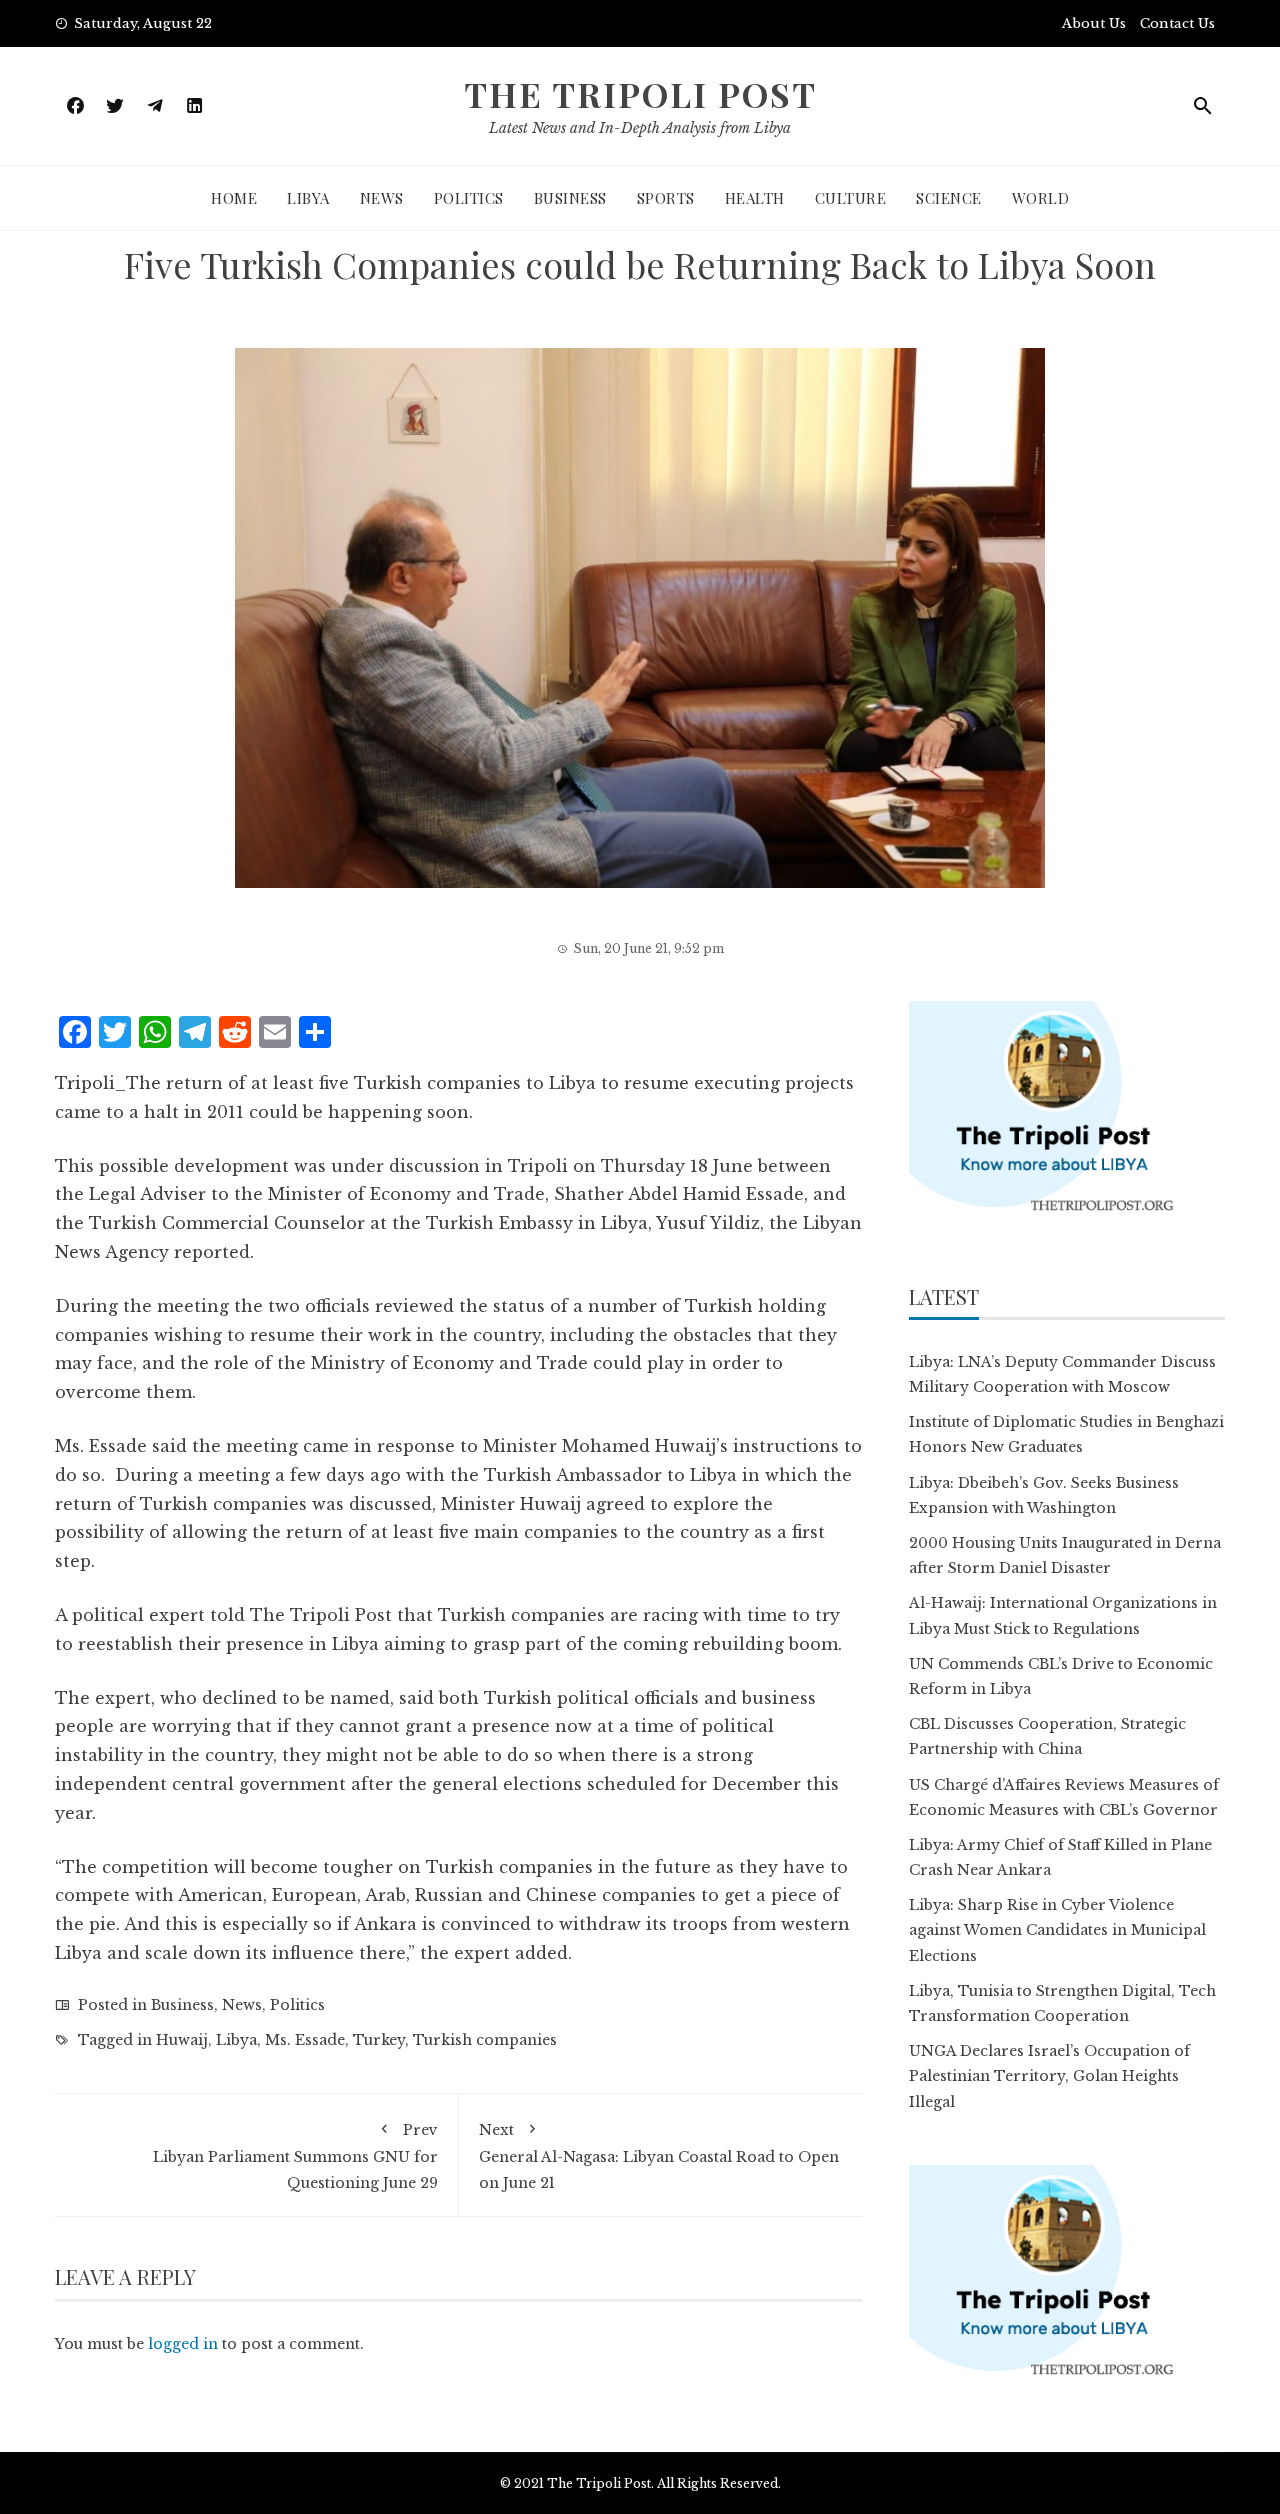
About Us (1094, 23)
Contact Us (1177, 23)
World (1041, 198)
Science (949, 198)
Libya (308, 198)
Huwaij (182, 2040)
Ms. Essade (305, 2040)
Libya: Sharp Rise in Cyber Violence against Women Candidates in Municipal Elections (1057, 1930)
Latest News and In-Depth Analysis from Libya (640, 128)
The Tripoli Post (640, 94)
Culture (851, 198)
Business (570, 198)
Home (234, 198)
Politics (469, 198)
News (382, 198)
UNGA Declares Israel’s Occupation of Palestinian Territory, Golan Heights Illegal (1049, 2076)
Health (755, 198)
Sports (666, 198)
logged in (183, 2344)
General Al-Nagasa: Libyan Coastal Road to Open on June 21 (659, 2156)
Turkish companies (485, 2040)
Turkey (379, 2040)
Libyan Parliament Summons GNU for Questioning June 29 (295, 2156)
